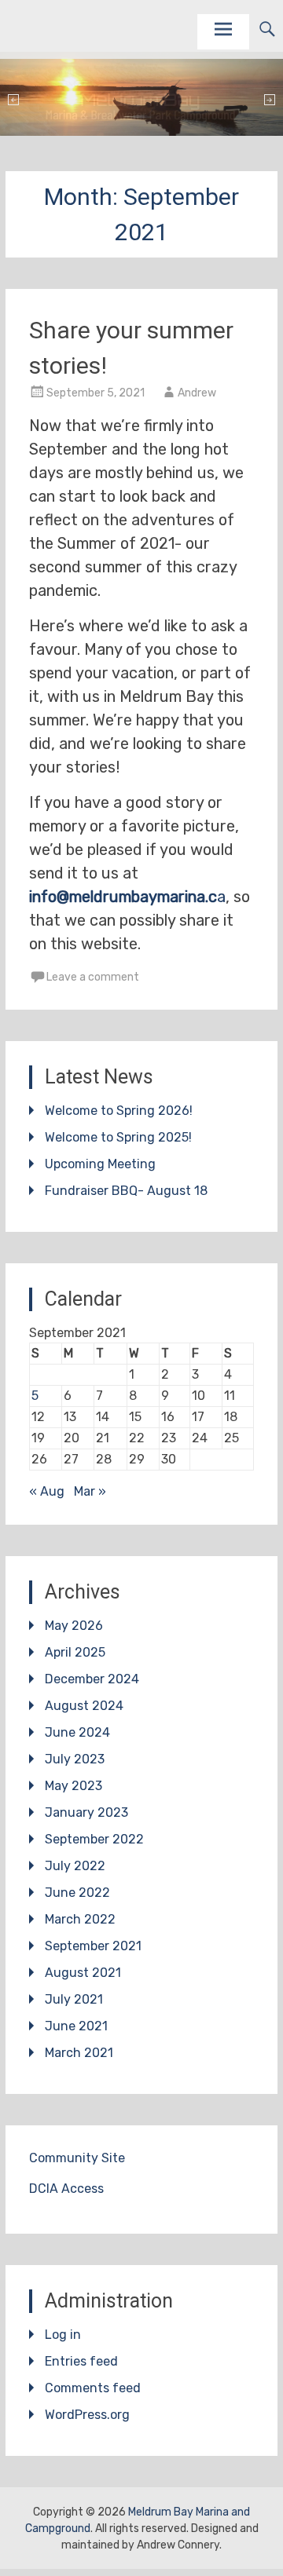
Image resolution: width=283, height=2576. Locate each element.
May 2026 (74, 1626)
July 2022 (75, 1866)
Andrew (197, 393)
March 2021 (79, 2053)
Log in (63, 2335)
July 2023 (75, 1759)
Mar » (90, 1491)
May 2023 (74, 1786)
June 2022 (77, 1893)
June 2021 (76, 2026)
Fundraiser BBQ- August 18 (126, 1191)
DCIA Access (66, 2189)
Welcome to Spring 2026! (119, 1111)
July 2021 (74, 1999)
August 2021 (83, 1973)
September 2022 (94, 1839)
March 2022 (80, 1919)
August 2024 (84, 1706)
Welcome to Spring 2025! (118, 1137)
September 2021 (93, 1946)
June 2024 (77, 1732)
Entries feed (81, 2361)
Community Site (77, 2158)
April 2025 (75, 1652)
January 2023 (86, 1812)
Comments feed (93, 2388)
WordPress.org (87, 2415)
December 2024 (92, 1679)
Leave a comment (93, 977)
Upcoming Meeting (100, 1164)
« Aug (47, 1491)
